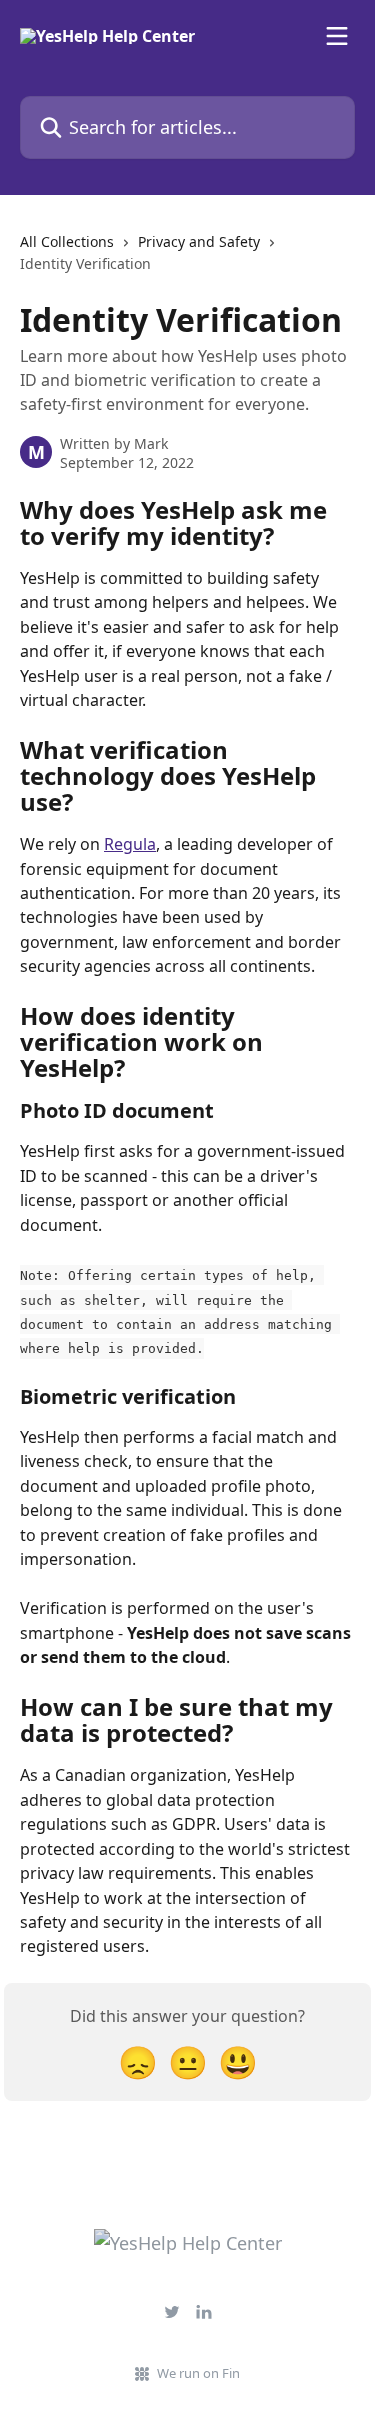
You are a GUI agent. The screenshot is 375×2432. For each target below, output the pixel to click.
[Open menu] (337, 36)
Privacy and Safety (199, 241)
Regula (130, 844)
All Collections (67, 241)
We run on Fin (198, 2373)
